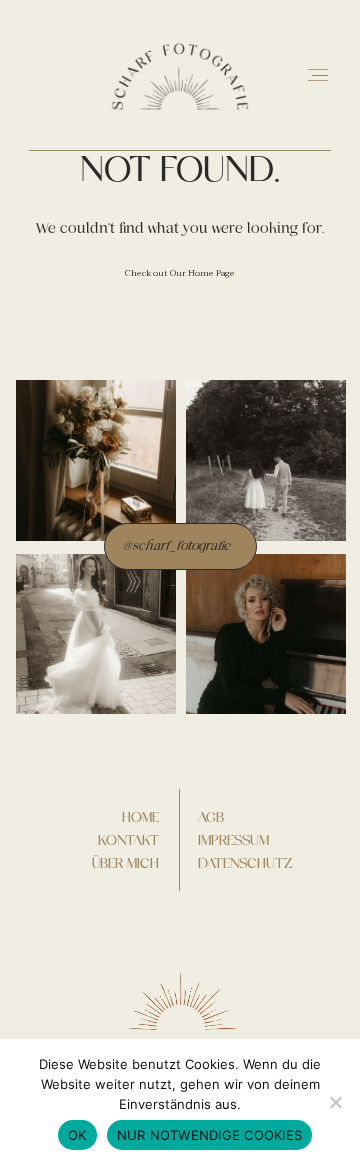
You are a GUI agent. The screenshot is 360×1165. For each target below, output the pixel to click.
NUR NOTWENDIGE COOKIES (210, 1135)
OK (77, 1135)
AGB (211, 817)
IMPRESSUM (233, 840)
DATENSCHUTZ (245, 863)
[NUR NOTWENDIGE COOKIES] (335, 1102)
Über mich (125, 863)
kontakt (128, 840)
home (140, 817)
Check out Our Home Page (180, 273)
